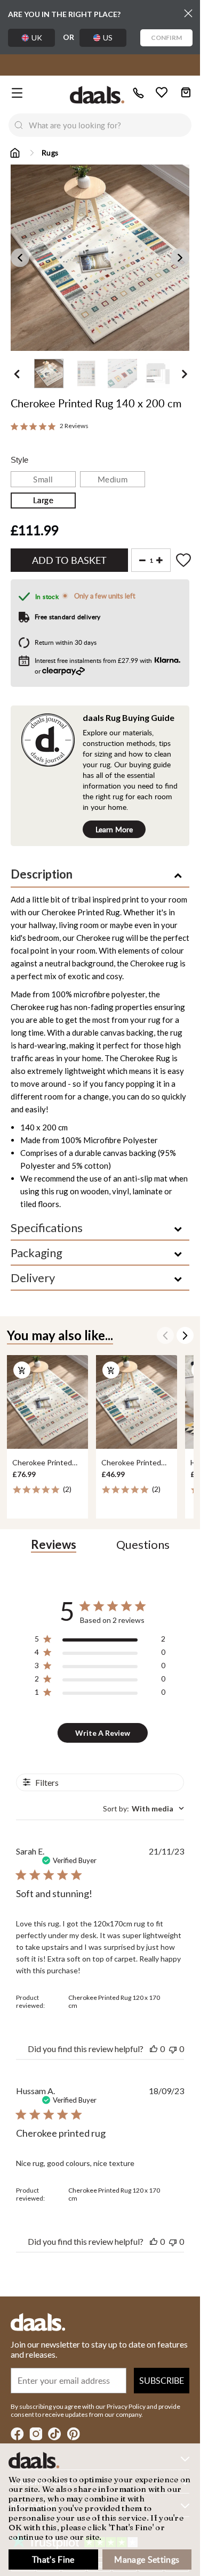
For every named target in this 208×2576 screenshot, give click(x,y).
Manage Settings (147, 2559)
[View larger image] (104, 258)
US (108, 38)
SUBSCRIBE (162, 2381)
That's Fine (53, 2559)
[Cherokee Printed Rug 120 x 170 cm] (47, 1402)
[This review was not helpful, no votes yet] (173, 2049)
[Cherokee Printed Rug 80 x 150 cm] (137, 1402)
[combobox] (110, 125)
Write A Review (103, 1733)
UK (37, 38)
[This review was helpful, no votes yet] (154, 2049)
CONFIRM (166, 38)
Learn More (114, 829)
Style (19, 460)
